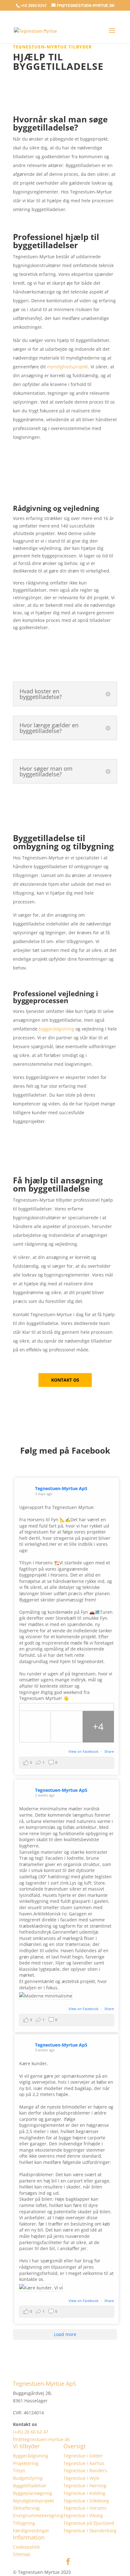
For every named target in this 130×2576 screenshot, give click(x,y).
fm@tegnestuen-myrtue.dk (41, 2439)
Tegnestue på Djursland (89, 2523)
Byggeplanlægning (32, 2493)
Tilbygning (24, 2523)
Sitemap (22, 2554)
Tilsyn (19, 2470)
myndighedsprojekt (68, 367)
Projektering (26, 2463)
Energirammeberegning (38, 2515)
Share (109, 1751)
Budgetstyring (28, 2478)
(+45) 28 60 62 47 (31, 2432)
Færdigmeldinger (31, 2531)
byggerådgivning (56, 1029)
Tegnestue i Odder (83, 2456)
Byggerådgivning (31, 2456)
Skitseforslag (26, 2508)
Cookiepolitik (26, 2547)
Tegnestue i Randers (85, 2470)
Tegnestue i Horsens (85, 2508)
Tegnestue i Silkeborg (86, 2501)
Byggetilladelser (30, 2486)
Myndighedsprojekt (33, 2501)
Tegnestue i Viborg (83, 2515)
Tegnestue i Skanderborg (90, 2531)
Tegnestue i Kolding (84, 2493)
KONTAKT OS (65, 1380)
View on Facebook (84, 1751)
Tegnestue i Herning (85, 2486)
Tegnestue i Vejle (81, 2478)
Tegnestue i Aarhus (84, 2463)
